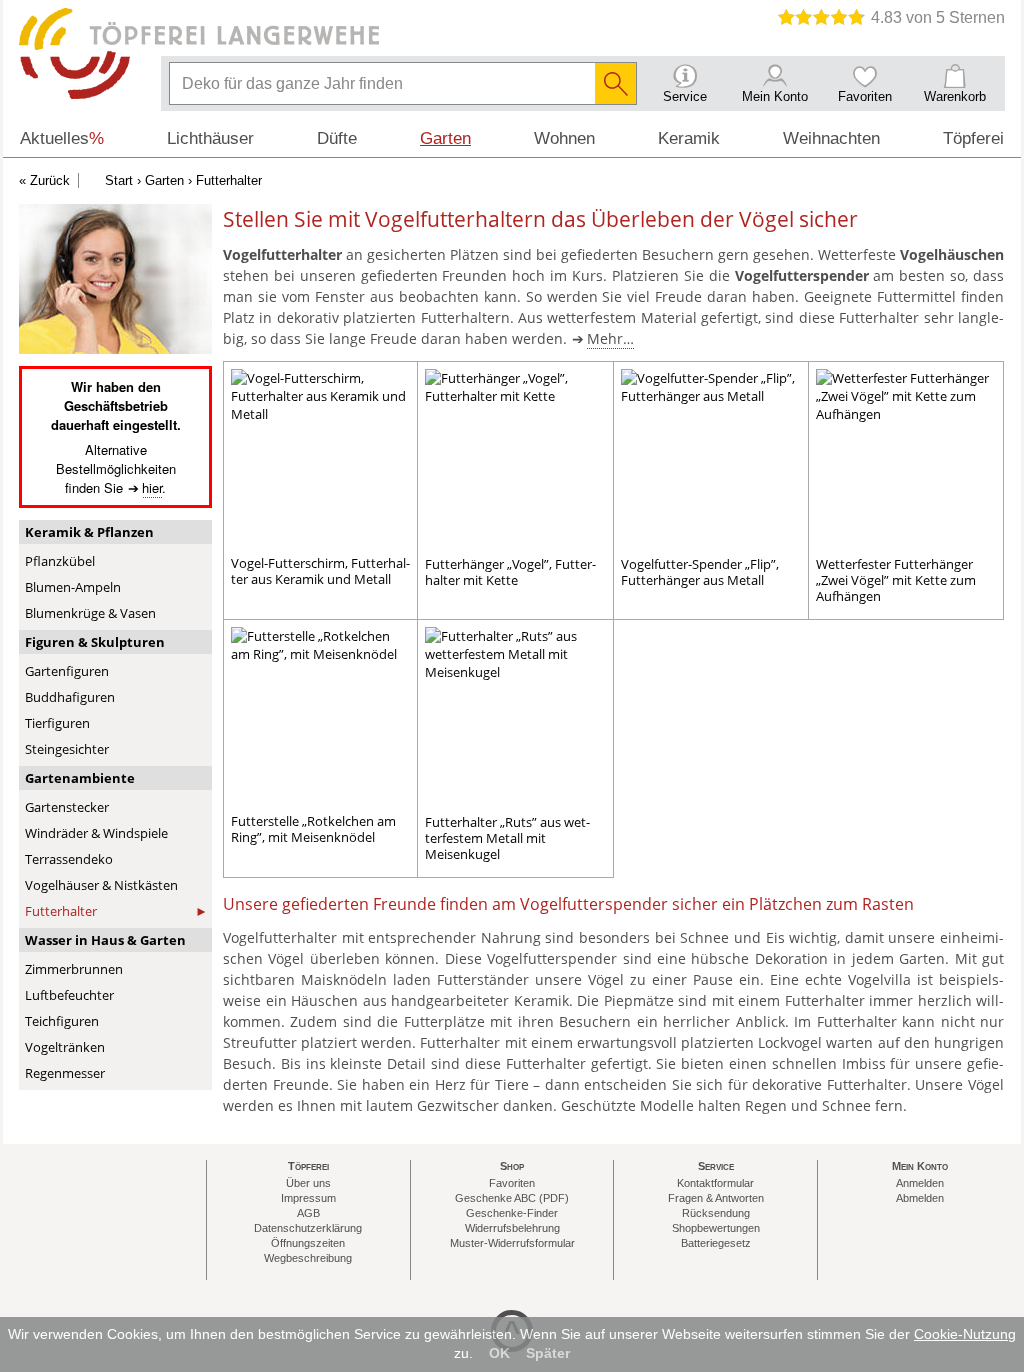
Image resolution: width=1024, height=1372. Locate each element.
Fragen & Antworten (716, 1198)
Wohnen (564, 138)
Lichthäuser (210, 138)
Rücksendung (716, 1213)
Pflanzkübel (60, 561)
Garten (164, 180)
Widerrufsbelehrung (512, 1228)
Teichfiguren (62, 1021)
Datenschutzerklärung (308, 1228)
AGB (308, 1213)
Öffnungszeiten (308, 1243)
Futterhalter (61, 911)
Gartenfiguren (67, 671)
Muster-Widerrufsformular (512, 1243)
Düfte (337, 138)
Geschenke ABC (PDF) (512, 1198)
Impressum (308, 1198)
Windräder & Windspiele (96, 833)
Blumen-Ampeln (73, 587)
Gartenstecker (67, 807)
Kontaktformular (715, 1183)
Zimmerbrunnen (74, 969)
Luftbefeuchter (69, 995)
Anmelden (920, 1183)
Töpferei (973, 138)
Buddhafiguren (70, 697)
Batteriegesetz (716, 1243)
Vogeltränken (65, 1047)
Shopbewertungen (716, 1228)
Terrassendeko (69, 859)
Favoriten (512, 1183)
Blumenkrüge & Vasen (90, 613)
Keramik (689, 138)
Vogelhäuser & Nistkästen (101, 885)
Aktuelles (62, 138)
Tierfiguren (57, 723)
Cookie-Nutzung (965, 1334)
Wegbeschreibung (308, 1258)
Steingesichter (67, 749)
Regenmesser (65, 1073)
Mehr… (610, 338)
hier (152, 487)
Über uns (308, 1183)
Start (119, 180)
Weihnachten (831, 138)
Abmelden (920, 1198)
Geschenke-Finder (512, 1213)
